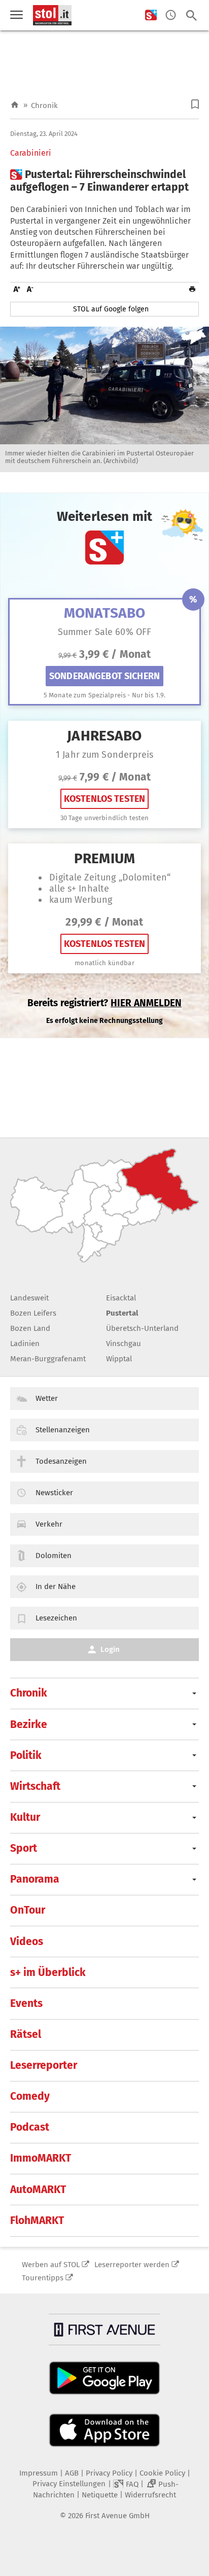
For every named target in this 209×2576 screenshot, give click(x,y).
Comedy (30, 2096)
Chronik (44, 105)
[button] (195, 104)
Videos (27, 1942)
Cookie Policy (162, 2473)
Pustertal (122, 1313)
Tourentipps (43, 2278)
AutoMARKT (38, 2190)
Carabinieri (31, 153)
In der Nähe (56, 1586)
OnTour (28, 1910)
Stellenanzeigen (63, 1430)
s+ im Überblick (48, 1972)
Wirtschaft (35, 1786)
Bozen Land (30, 1328)
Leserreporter (44, 2065)
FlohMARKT (37, 2220)
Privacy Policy (109, 2473)
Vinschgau (124, 1344)
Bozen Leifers (33, 1313)
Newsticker (54, 1493)
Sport (24, 1848)
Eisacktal (121, 1298)
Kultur (25, 1817)
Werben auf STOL (51, 2265)
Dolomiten (54, 1556)
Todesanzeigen (61, 1461)
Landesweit (29, 1298)
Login (110, 1649)
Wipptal (119, 1359)
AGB (72, 2473)
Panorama (35, 1879)
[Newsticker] (171, 15)
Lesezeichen (56, 1618)
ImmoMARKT (41, 2158)
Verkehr (49, 1524)
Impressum (39, 2473)
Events (26, 2003)
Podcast (30, 2127)
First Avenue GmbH (117, 2516)
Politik (26, 1755)
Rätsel (26, 2034)
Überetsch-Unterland (142, 1328)
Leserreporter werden (132, 2265)
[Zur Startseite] (15, 105)
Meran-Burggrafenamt (48, 1359)
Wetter (47, 1398)
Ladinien (25, 1344)
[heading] (104, 181)
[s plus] (151, 15)
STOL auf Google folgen (111, 309)
